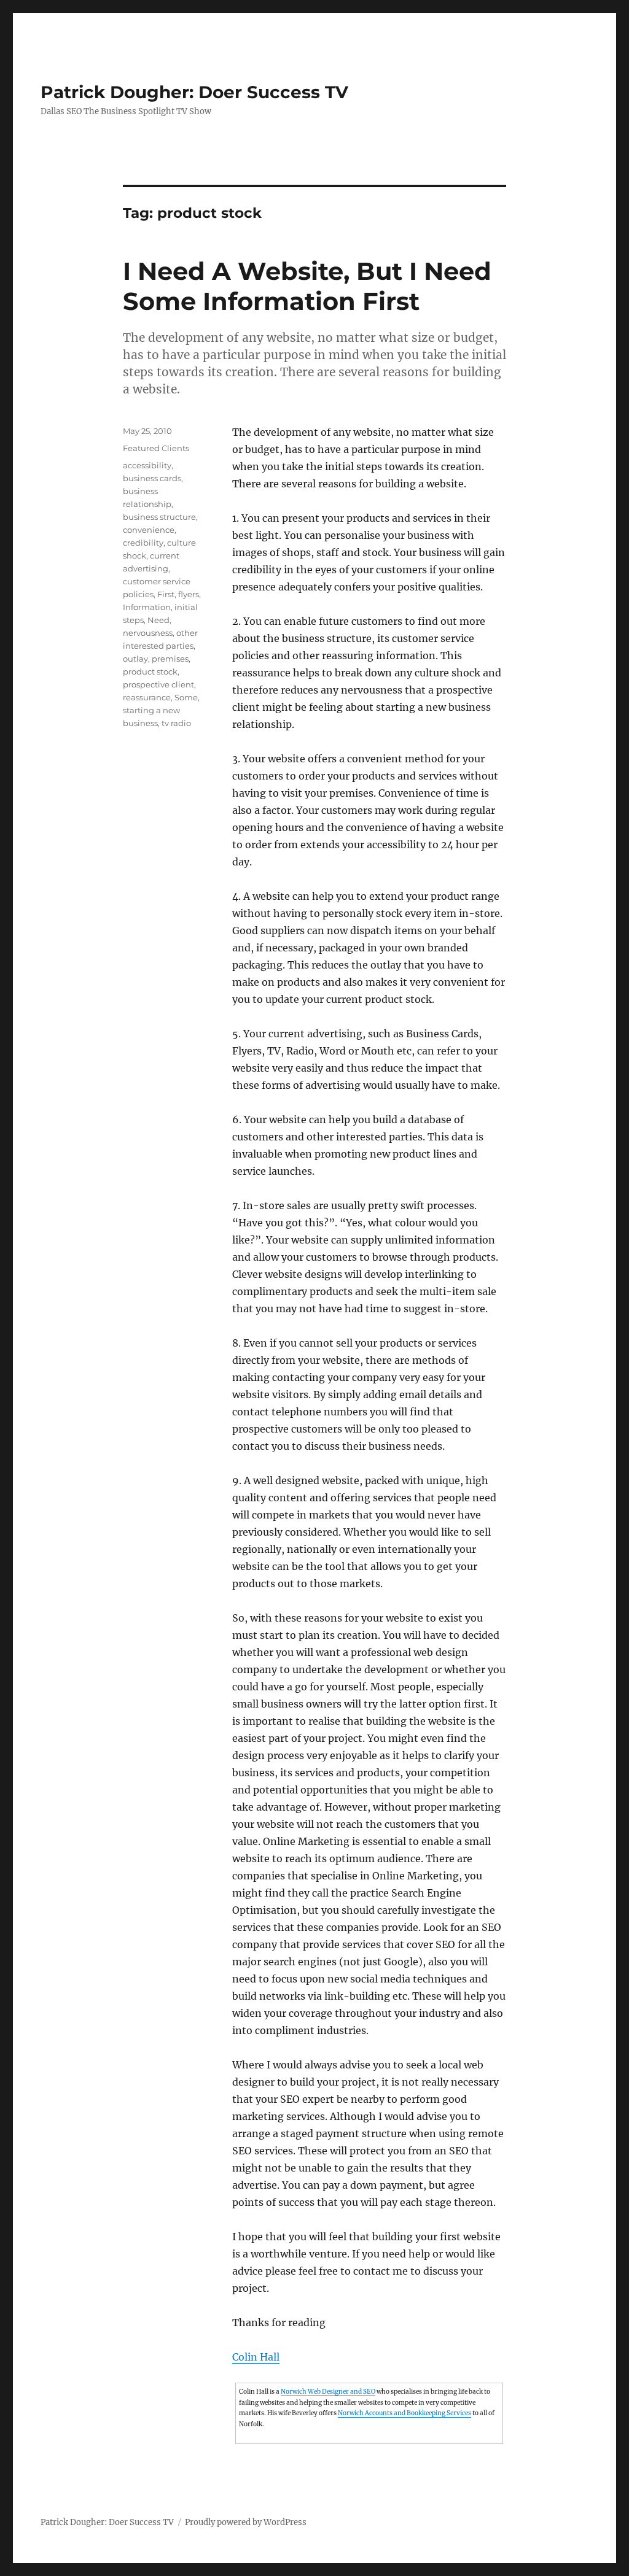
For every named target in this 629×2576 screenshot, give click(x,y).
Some (186, 697)
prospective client (158, 684)
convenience (149, 530)
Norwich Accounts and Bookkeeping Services (404, 2413)
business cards (152, 478)
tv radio (176, 723)
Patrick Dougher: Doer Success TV (194, 92)
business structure (159, 517)
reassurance (147, 697)
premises (170, 659)
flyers (189, 594)
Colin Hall (256, 2357)
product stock (150, 671)
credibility (143, 543)
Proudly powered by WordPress (246, 2522)
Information (147, 607)
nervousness (148, 633)
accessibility (147, 465)
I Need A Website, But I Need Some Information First (307, 286)
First (166, 594)
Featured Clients (156, 448)
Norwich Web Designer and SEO (328, 2392)
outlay (135, 659)
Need (158, 620)
